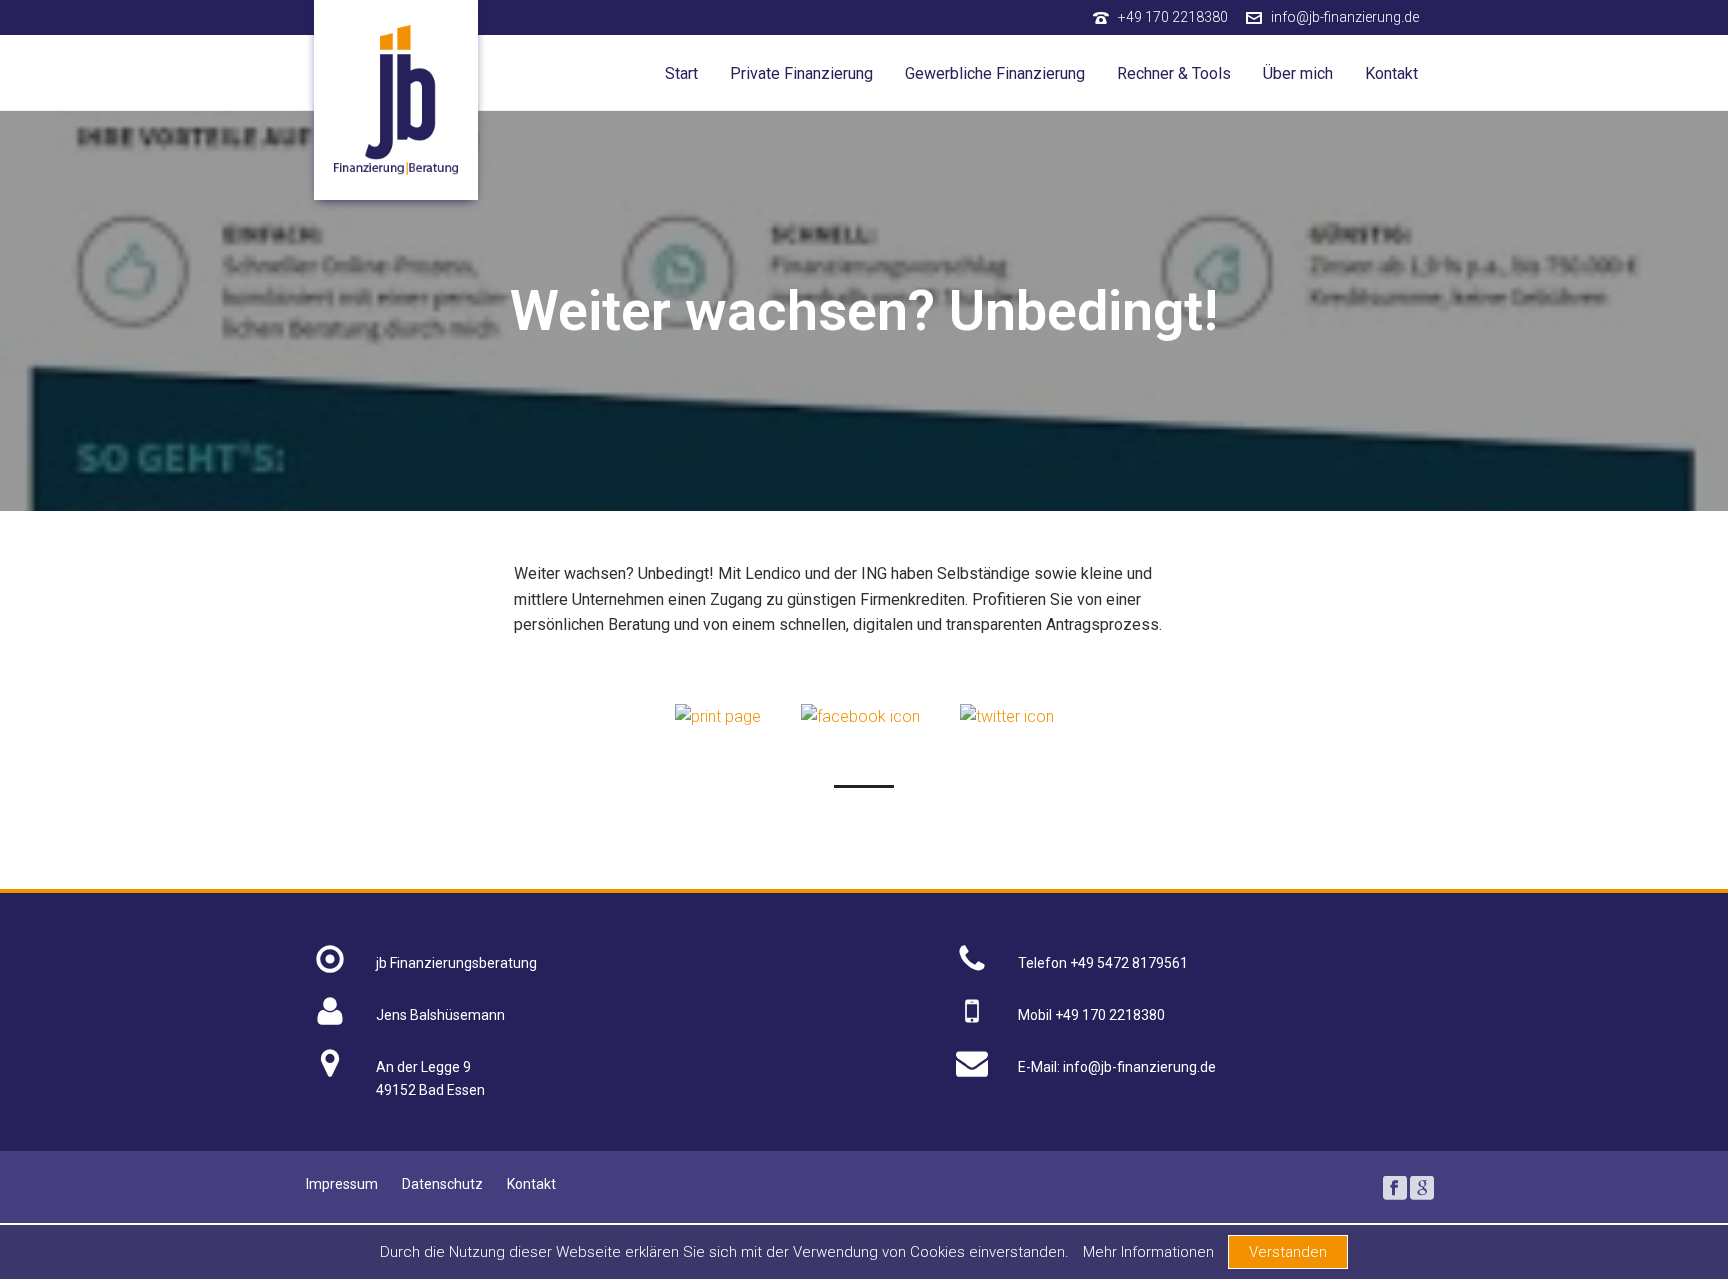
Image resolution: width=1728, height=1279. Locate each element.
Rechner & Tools (1174, 73)
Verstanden (1288, 1252)
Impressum (342, 1184)
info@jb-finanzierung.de (1345, 17)
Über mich (1298, 73)
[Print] (718, 715)
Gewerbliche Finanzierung (995, 73)
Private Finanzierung (801, 73)
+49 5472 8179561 (1129, 963)
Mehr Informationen (1148, 1252)
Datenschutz (442, 1184)
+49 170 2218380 (1173, 17)
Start (681, 73)
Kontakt (1391, 73)
